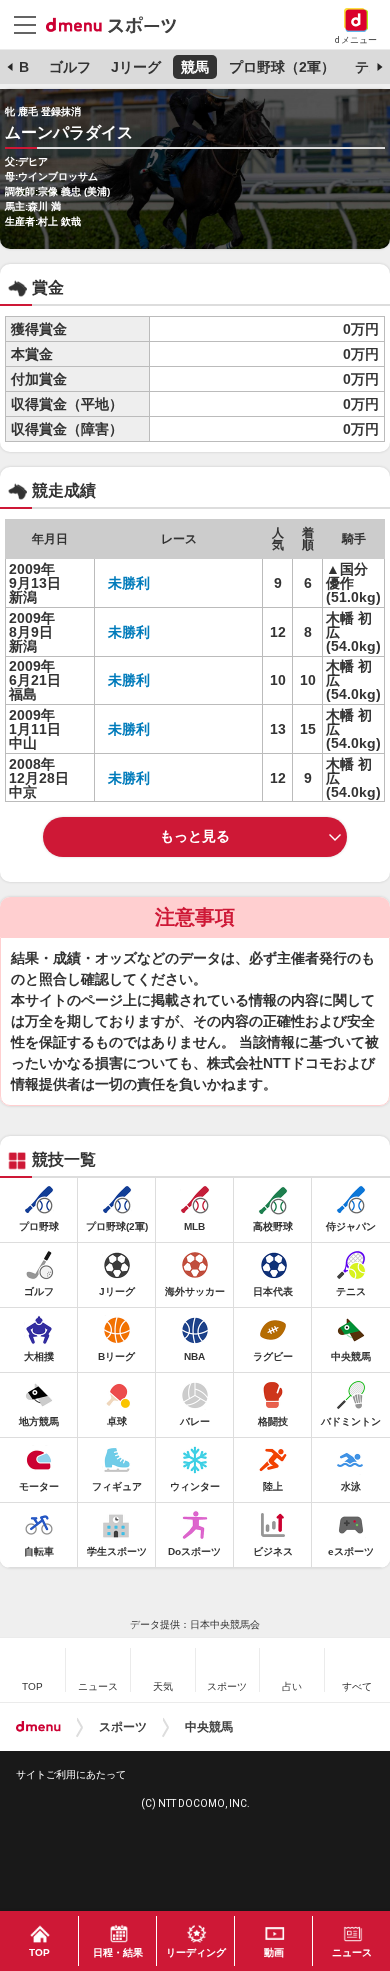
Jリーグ (136, 67)
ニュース (352, 1952)
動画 (274, 1952)
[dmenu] (38, 1727)
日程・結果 (118, 1952)
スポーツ (123, 1727)
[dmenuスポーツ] (118, 24)
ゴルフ (70, 67)
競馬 (195, 67)
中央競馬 (209, 1727)
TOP (39, 1952)
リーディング (196, 1952)
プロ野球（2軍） (282, 67)
